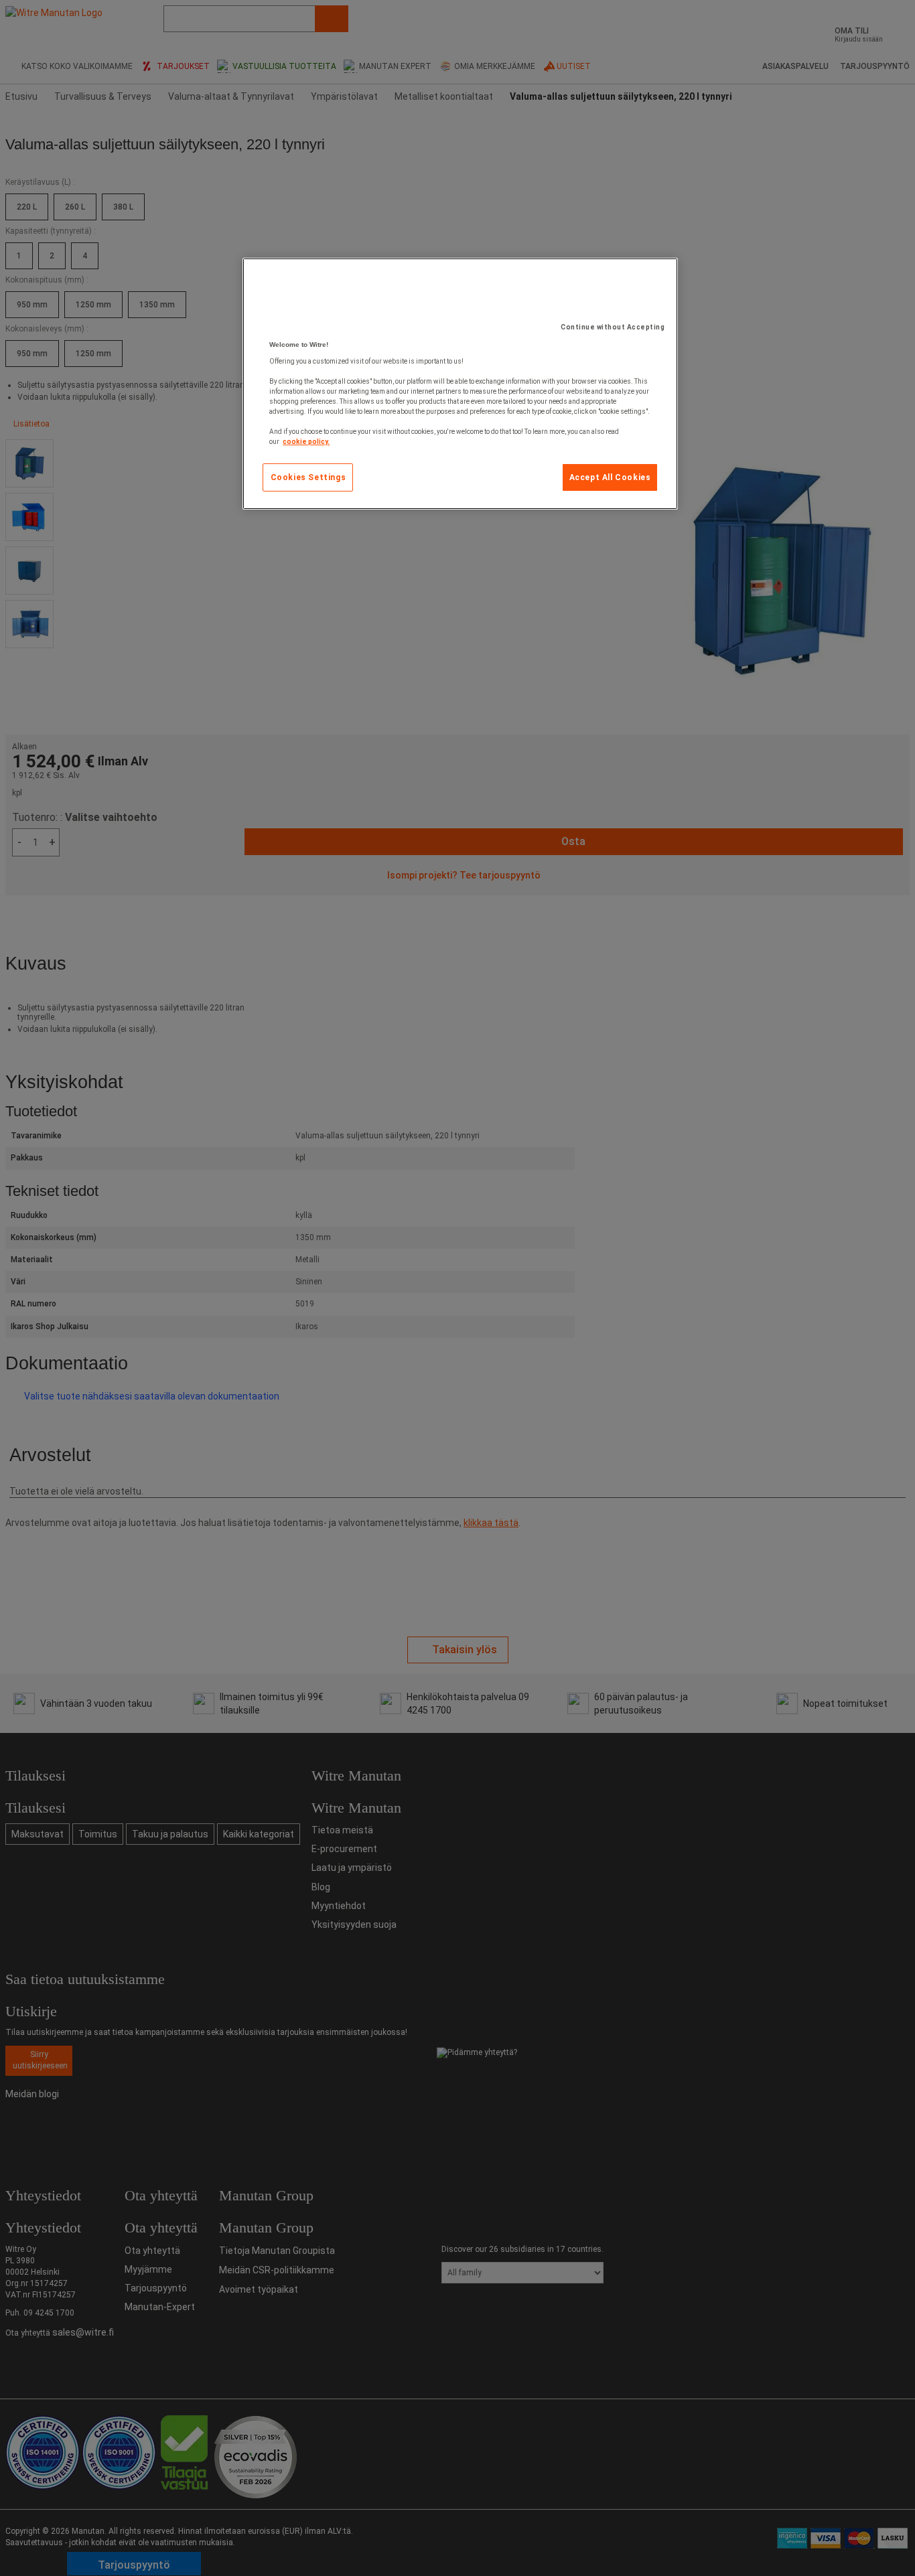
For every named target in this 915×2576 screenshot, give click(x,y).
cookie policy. (306, 442)
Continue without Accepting (613, 327)
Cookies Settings (308, 477)
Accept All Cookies (610, 477)
